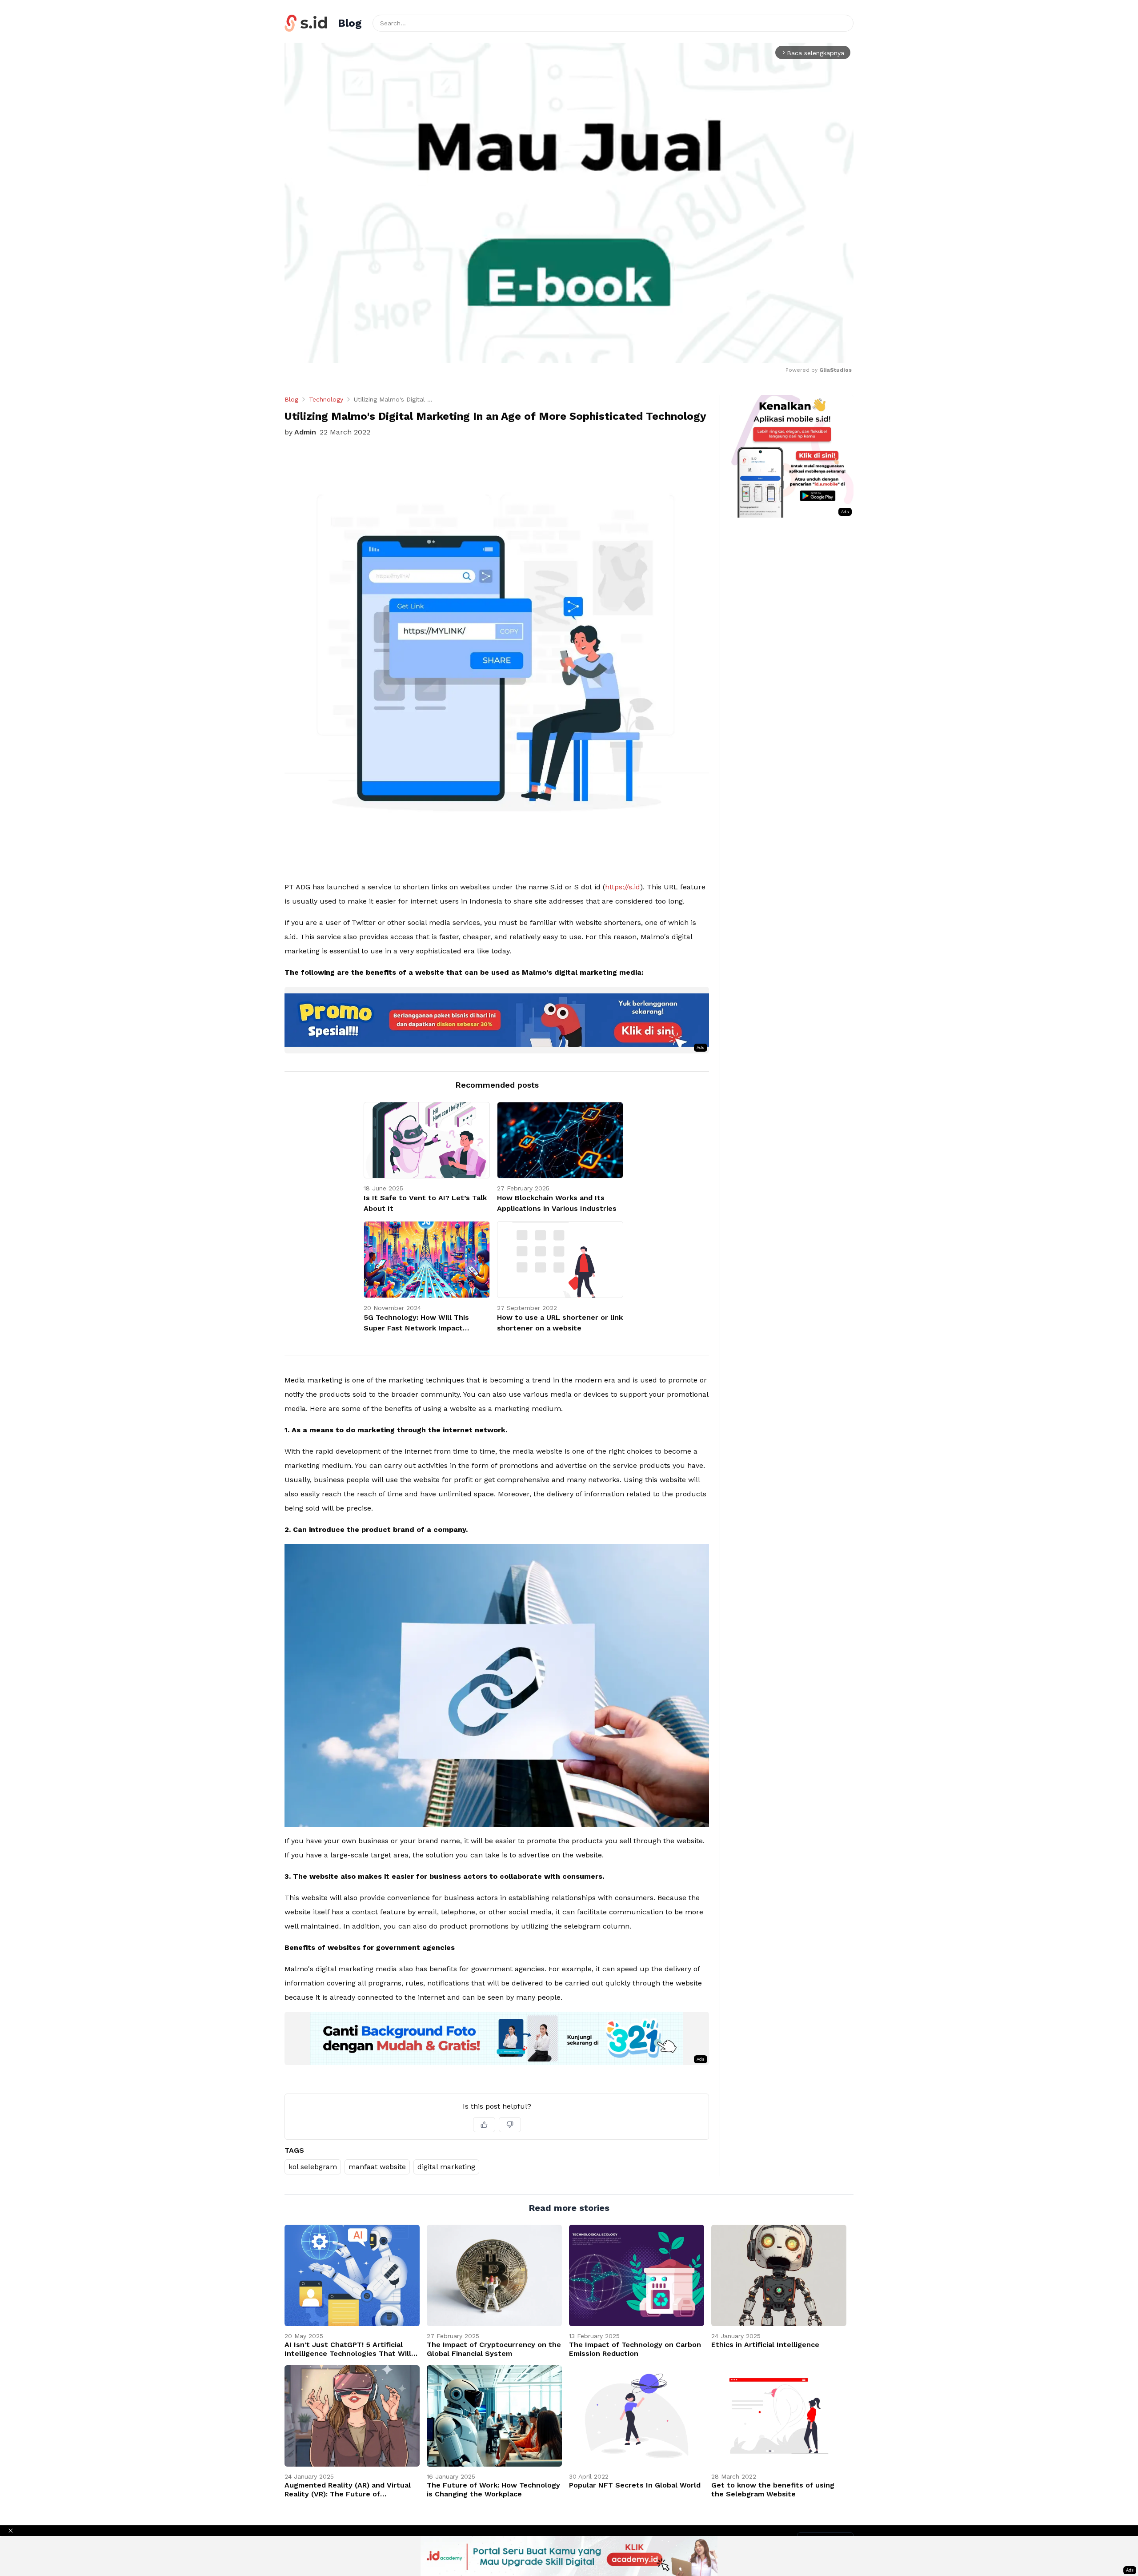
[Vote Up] (484, 2125)
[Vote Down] (510, 2125)
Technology (326, 399)
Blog (291, 399)
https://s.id (623, 887)
